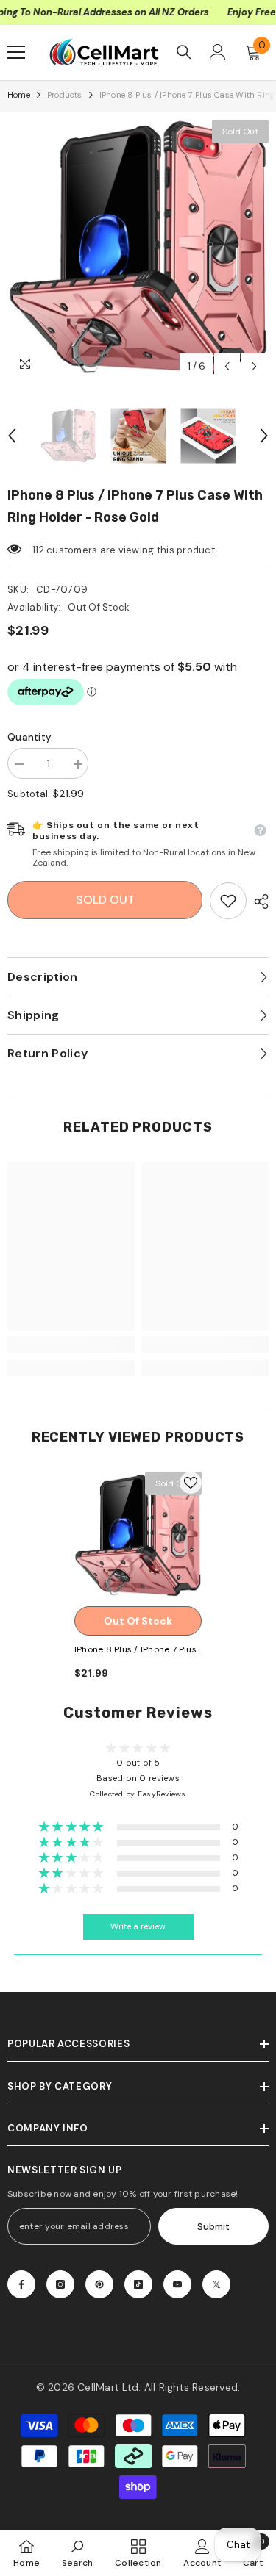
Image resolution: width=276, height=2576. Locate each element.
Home (19, 95)
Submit (213, 2227)
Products (65, 95)
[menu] (16, 52)
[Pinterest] (99, 2284)
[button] (227, 366)
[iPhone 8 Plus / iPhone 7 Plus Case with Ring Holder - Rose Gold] (138, 1535)
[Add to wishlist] (191, 1483)
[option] (138, 250)
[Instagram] (60, 2284)
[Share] (258, 902)
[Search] (184, 52)
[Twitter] (216, 2284)
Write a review (138, 1927)
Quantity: (30, 737)
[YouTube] (177, 2284)
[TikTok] (138, 2284)
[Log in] (218, 52)
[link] (228, 901)
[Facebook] (21, 2284)
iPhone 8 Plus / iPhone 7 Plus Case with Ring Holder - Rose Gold (135, 1651)
